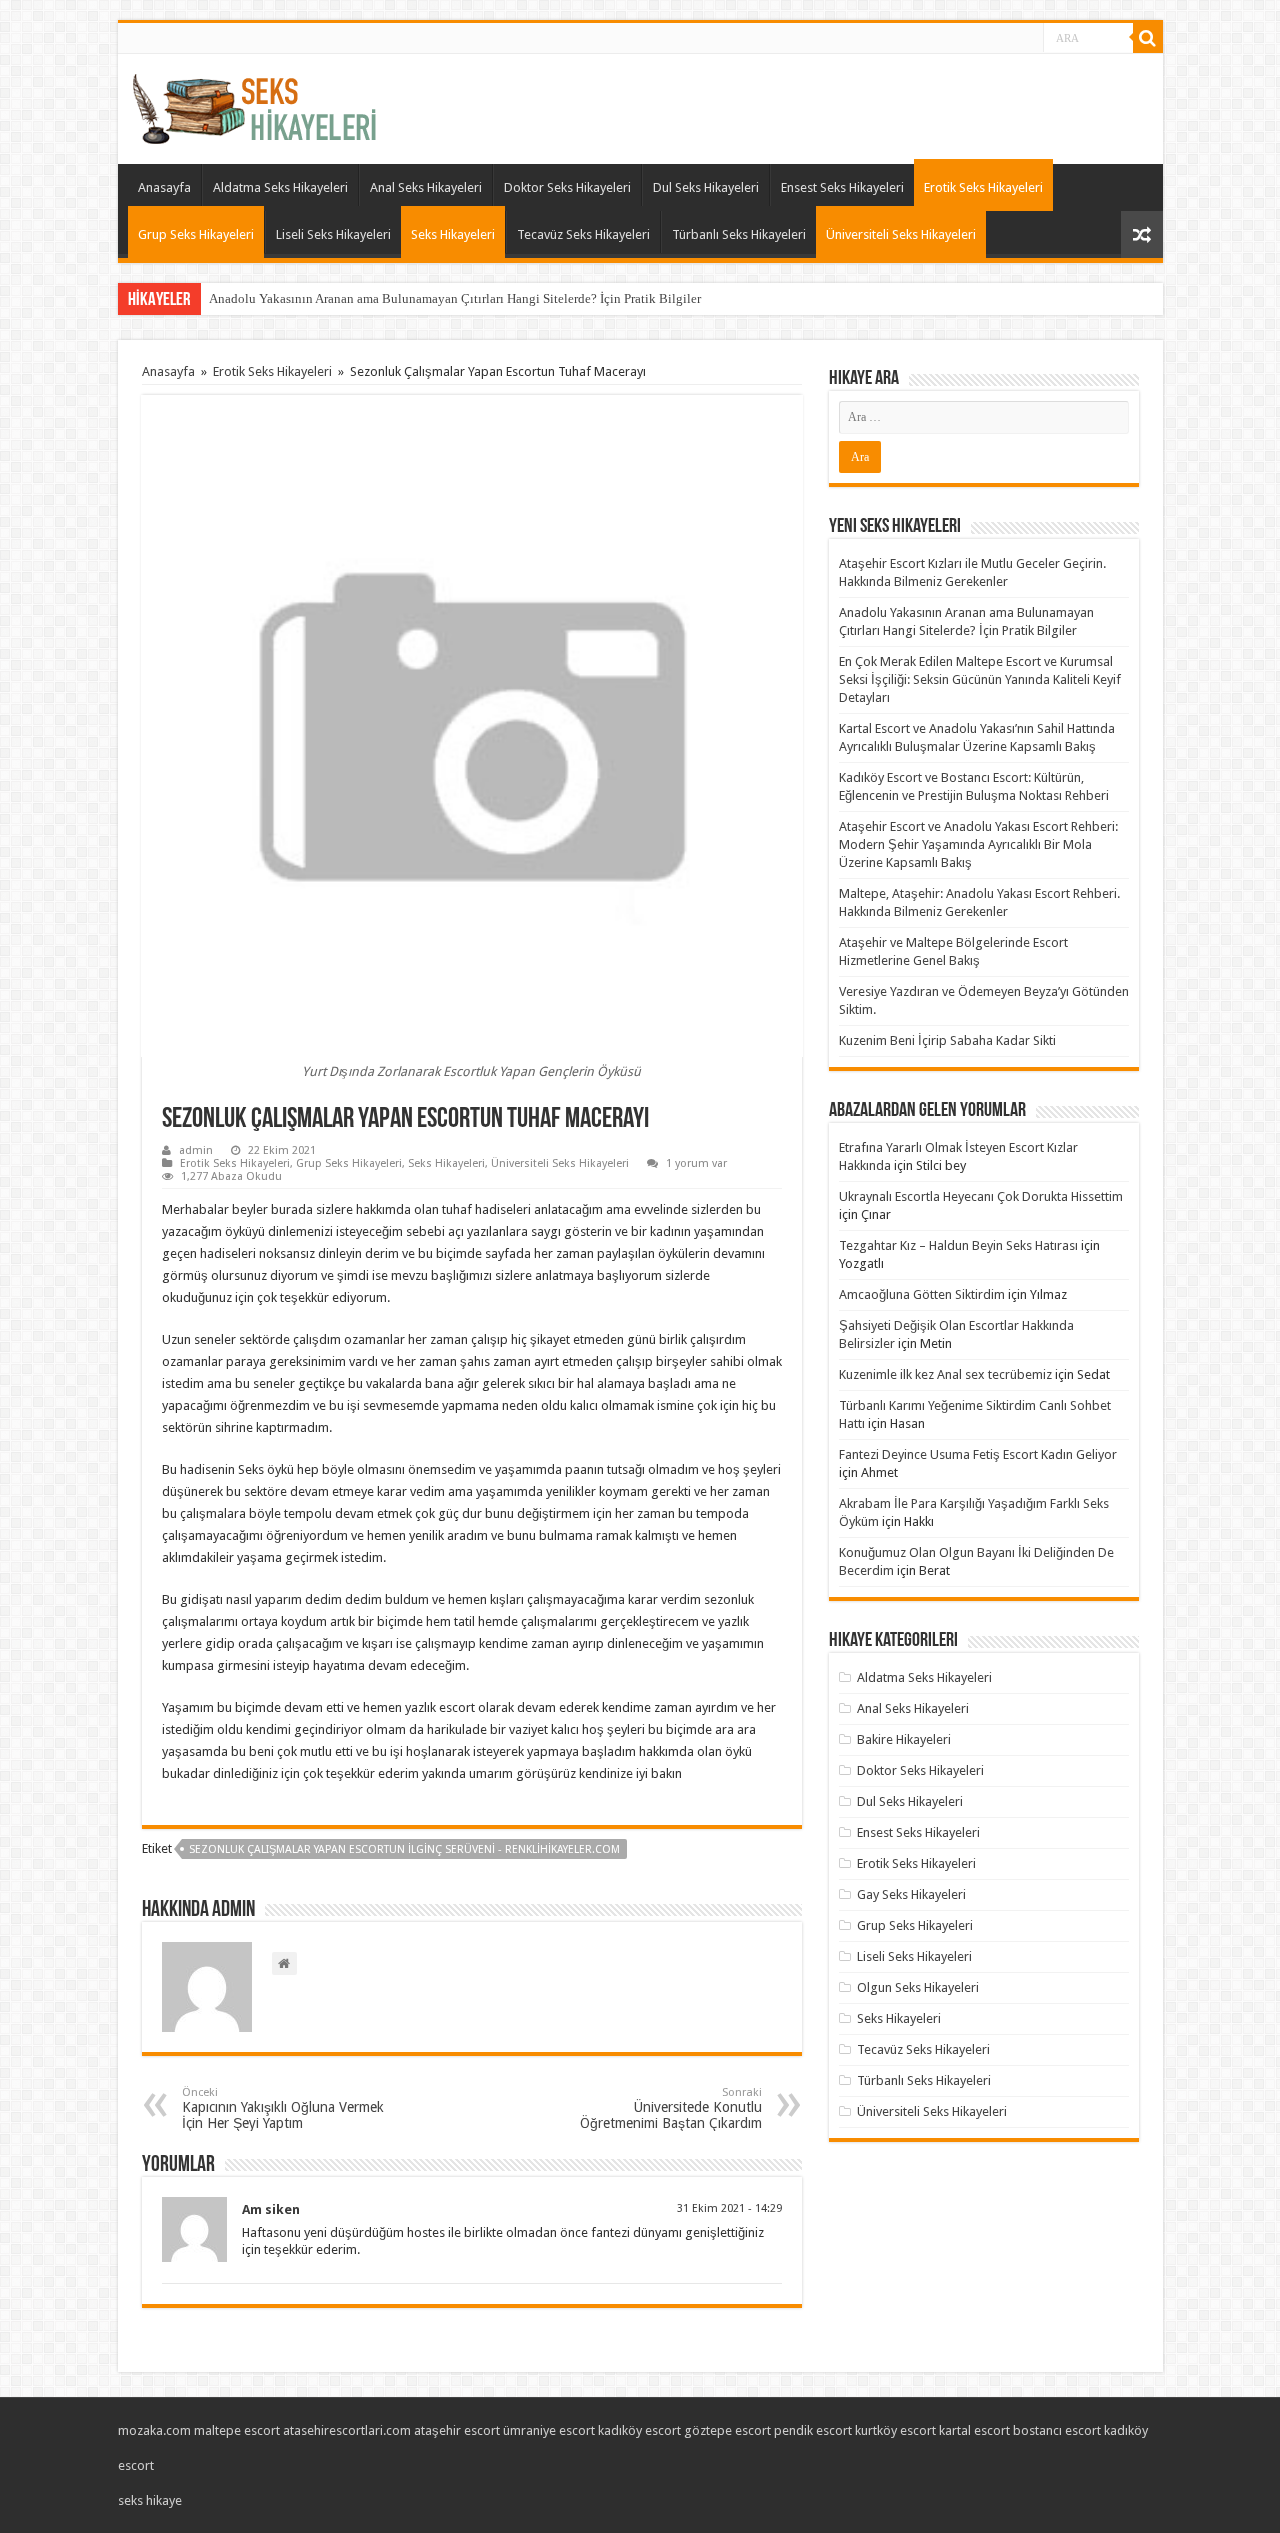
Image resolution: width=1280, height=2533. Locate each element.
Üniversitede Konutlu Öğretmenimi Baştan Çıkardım (671, 2108)
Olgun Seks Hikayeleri (918, 1987)
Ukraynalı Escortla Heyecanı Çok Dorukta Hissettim (981, 1196)
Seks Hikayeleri (453, 234)
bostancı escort (1057, 2430)
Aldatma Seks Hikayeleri (280, 187)
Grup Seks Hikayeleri (196, 234)
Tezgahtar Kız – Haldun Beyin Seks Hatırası (958, 1245)
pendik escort (813, 2430)
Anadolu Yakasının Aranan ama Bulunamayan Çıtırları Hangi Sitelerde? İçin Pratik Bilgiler (455, 298)
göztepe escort (727, 2430)
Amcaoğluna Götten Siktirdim (922, 1294)
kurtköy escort (895, 2430)
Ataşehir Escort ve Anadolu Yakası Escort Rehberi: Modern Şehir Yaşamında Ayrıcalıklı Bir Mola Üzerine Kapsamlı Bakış (978, 844)
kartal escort (974, 2430)
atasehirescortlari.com (347, 2430)
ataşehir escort (457, 2430)
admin (196, 1150)
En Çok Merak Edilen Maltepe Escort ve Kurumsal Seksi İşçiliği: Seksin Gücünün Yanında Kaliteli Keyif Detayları (980, 679)
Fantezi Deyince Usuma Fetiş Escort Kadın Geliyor (978, 1454)
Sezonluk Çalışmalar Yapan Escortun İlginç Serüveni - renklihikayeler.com (404, 1849)
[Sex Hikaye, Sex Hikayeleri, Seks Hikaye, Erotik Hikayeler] (254, 105)
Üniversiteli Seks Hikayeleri (901, 234)
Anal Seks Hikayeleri (426, 187)
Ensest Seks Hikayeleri (842, 187)
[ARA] (1148, 38)
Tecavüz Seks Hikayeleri (583, 234)
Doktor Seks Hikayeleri (567, 187)
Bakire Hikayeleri (904, 1739)
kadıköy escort (639, 2430)
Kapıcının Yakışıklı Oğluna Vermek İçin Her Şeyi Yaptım (283, 2108)
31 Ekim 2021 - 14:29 (729, 2208)
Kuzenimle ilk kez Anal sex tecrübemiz (945, 1374)
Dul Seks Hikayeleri (706, 187)
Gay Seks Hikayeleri (911, 1894)
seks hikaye (150, 2500)
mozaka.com (154, 2430)
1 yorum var (696, 1163)
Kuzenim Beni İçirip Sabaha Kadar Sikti (947, 1040)
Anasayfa (164, 187)
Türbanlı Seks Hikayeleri (739, 234)
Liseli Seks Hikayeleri (333, 234)
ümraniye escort (549, 2430)
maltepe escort (237, 2430)
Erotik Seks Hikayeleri (983, 187)
